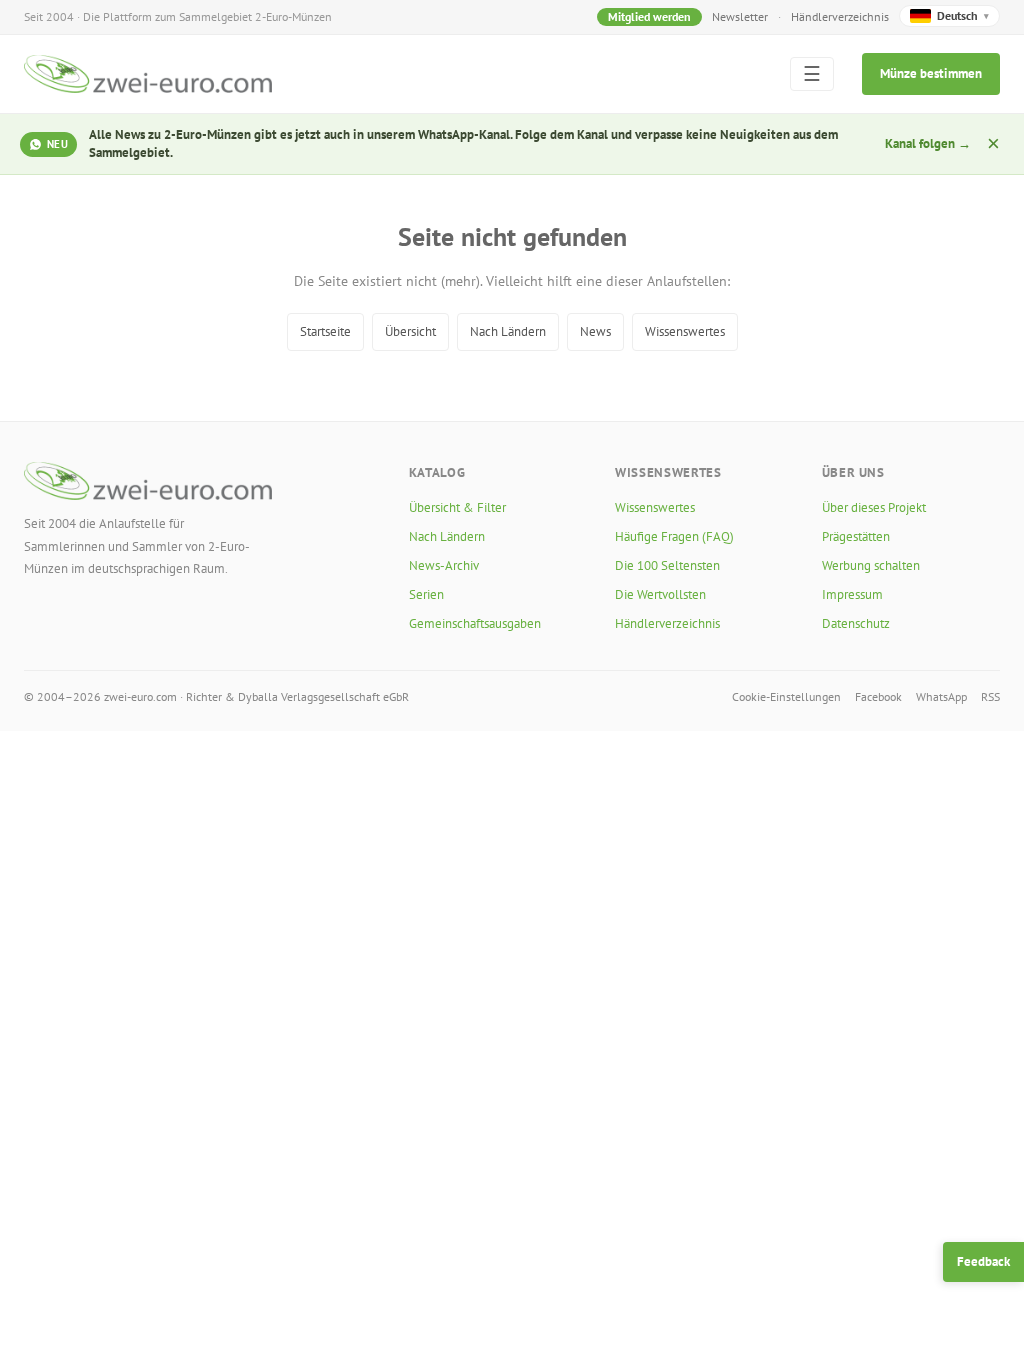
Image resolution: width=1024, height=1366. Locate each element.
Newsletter (740, 16)
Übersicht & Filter (457, 507)
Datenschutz (856, 623)
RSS (990, 696)
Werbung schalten (871, 565)
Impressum (852, 594)
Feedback (983, 1261)
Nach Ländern (508, 331)
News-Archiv (444, 565)
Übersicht (410, 331)
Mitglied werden (649, 16)
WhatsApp (941, 696)
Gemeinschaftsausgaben (475, 623)
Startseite (325, 331)
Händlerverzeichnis (840, 16)
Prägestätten (856, 536)
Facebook (878, 696)
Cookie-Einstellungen (786, 696)
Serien (426, 594)
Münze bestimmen (931, 73)
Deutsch (963, 15)
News (595, 331)
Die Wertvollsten (660, 594)
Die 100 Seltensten (667, 565)
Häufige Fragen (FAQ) (674, 536)
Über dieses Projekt (874, 507)
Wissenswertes (685, 331)
